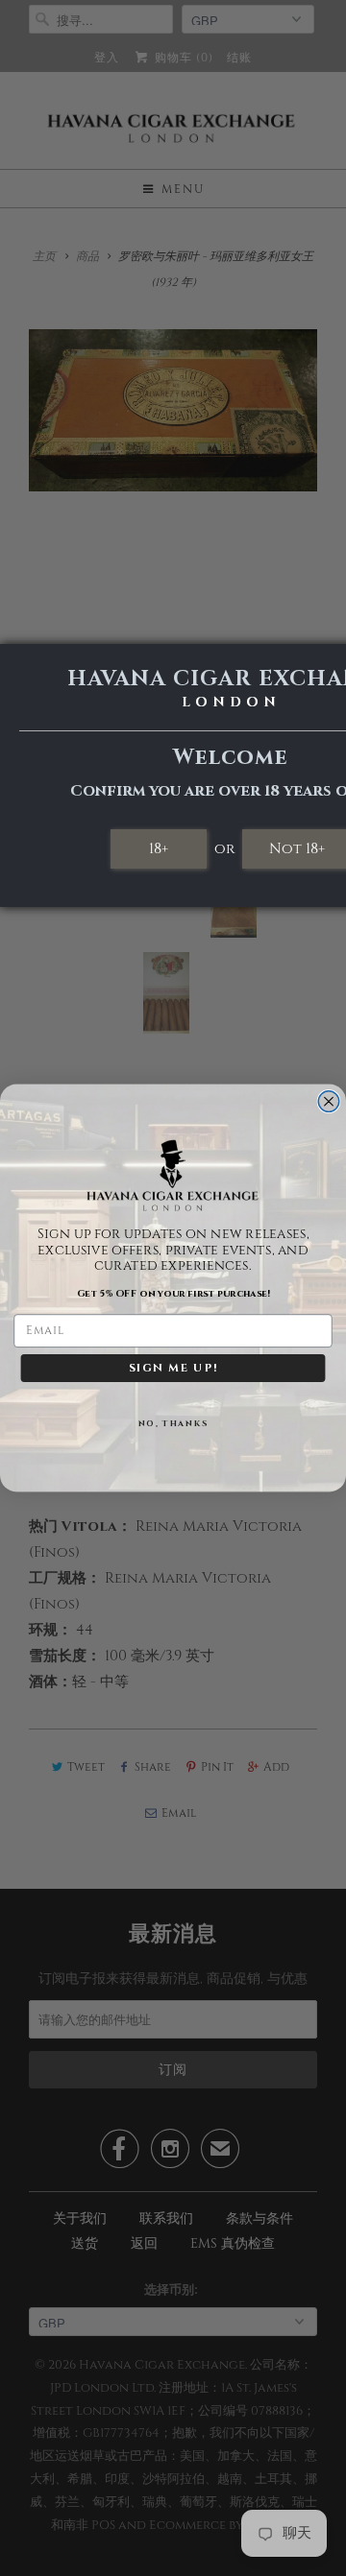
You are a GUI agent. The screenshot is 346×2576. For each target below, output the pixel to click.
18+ (159, 848)
